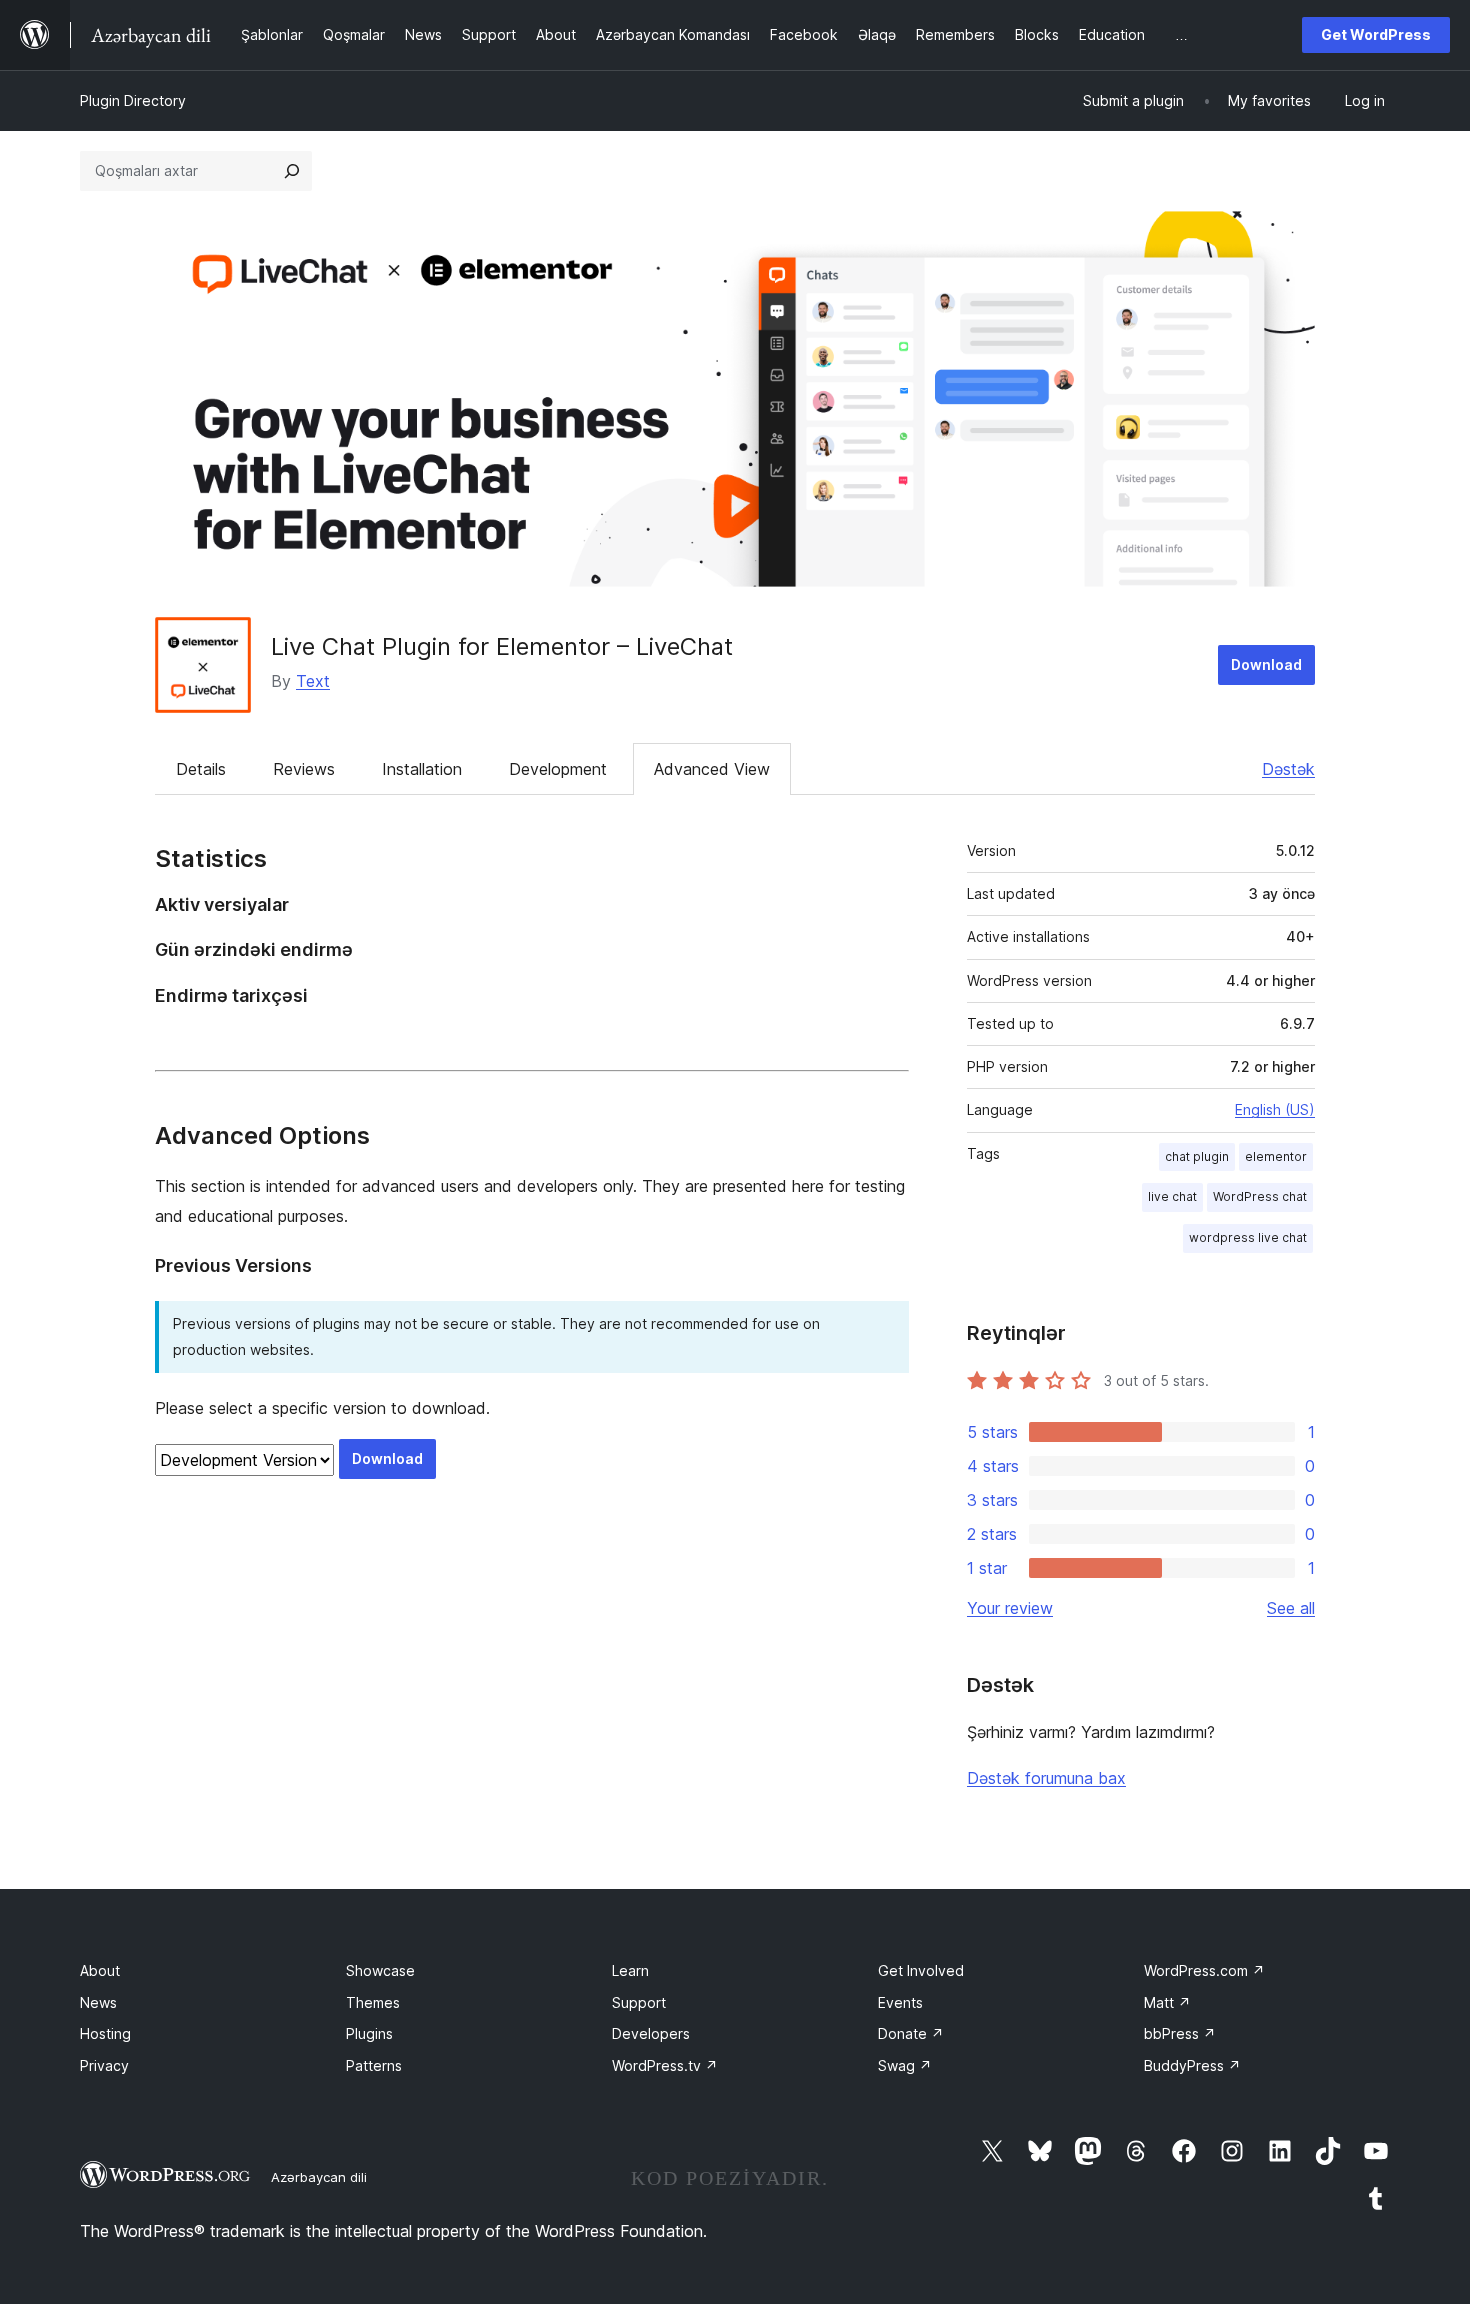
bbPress (1180, 2033)
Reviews (304, 769)
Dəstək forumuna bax (1046, 1778)
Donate (911, 2033)
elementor (1276, 1156)
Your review (1010, 1608)
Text (313, 681)
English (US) (1275, 1109)
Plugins (369, 2033)
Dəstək (1288, 769)
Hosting (105, 2033)
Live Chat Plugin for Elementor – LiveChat (502, 646)
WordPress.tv (665, 2065)
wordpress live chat (1248, 1237)
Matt (1167, 2002)
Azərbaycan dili (319, 2177)
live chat (1172, 1196)
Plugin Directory (133, 100)
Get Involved (921, 1970)
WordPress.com (1204, 1970)
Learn (630, 1970)
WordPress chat (1260, 1196)
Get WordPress (1376, 34)
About (100, 1970)
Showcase (380, 1970)
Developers (651, 2033)
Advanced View (712, 769)
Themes (373, 2002)
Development (558, 769)
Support (639, 2002)
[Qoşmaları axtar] (292, 171)
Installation (422, 769)
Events (900, 2002)
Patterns (374, 2065)
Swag (905, 2065)
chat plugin (1197, 1156)
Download (1266, 664)
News (98, 2002)
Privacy (104, 2065)
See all (1291, 1608)
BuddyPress (1192, 2065)
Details (201, 769)
